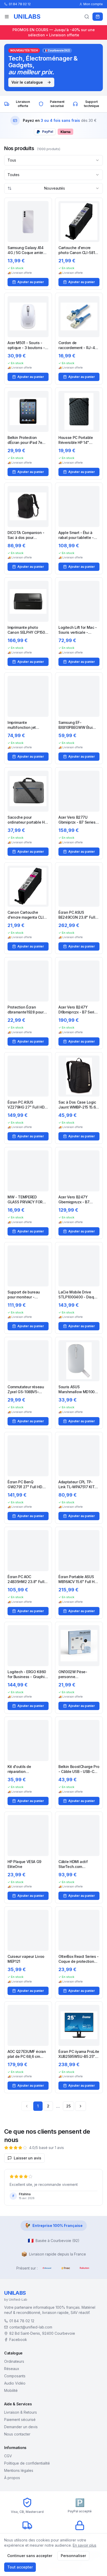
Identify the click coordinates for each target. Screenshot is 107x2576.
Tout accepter (20, 2567)
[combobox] (53, 160)
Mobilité (11, 2390)
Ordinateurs (14, 2361)
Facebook (18, 2340)
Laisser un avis (28, 2158)
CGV (8, 2456)
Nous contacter (17, 2434)
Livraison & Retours (21, 2412)
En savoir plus (85, 2545)
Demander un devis (21, 2427)
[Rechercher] (87, 17)
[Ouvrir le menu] (7, 17)
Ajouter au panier (31, 282)
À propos (12, 2478)
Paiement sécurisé (20, 2420)
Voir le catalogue (27, 82)
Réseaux (12, 2369)
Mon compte (93, 4)
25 (68, 2106)
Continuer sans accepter (30, 2556)
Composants (15, 2376)
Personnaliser (73, 2556)
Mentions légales (19, 2470)
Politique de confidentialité (27, 2463)
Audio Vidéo (15, 2383)
